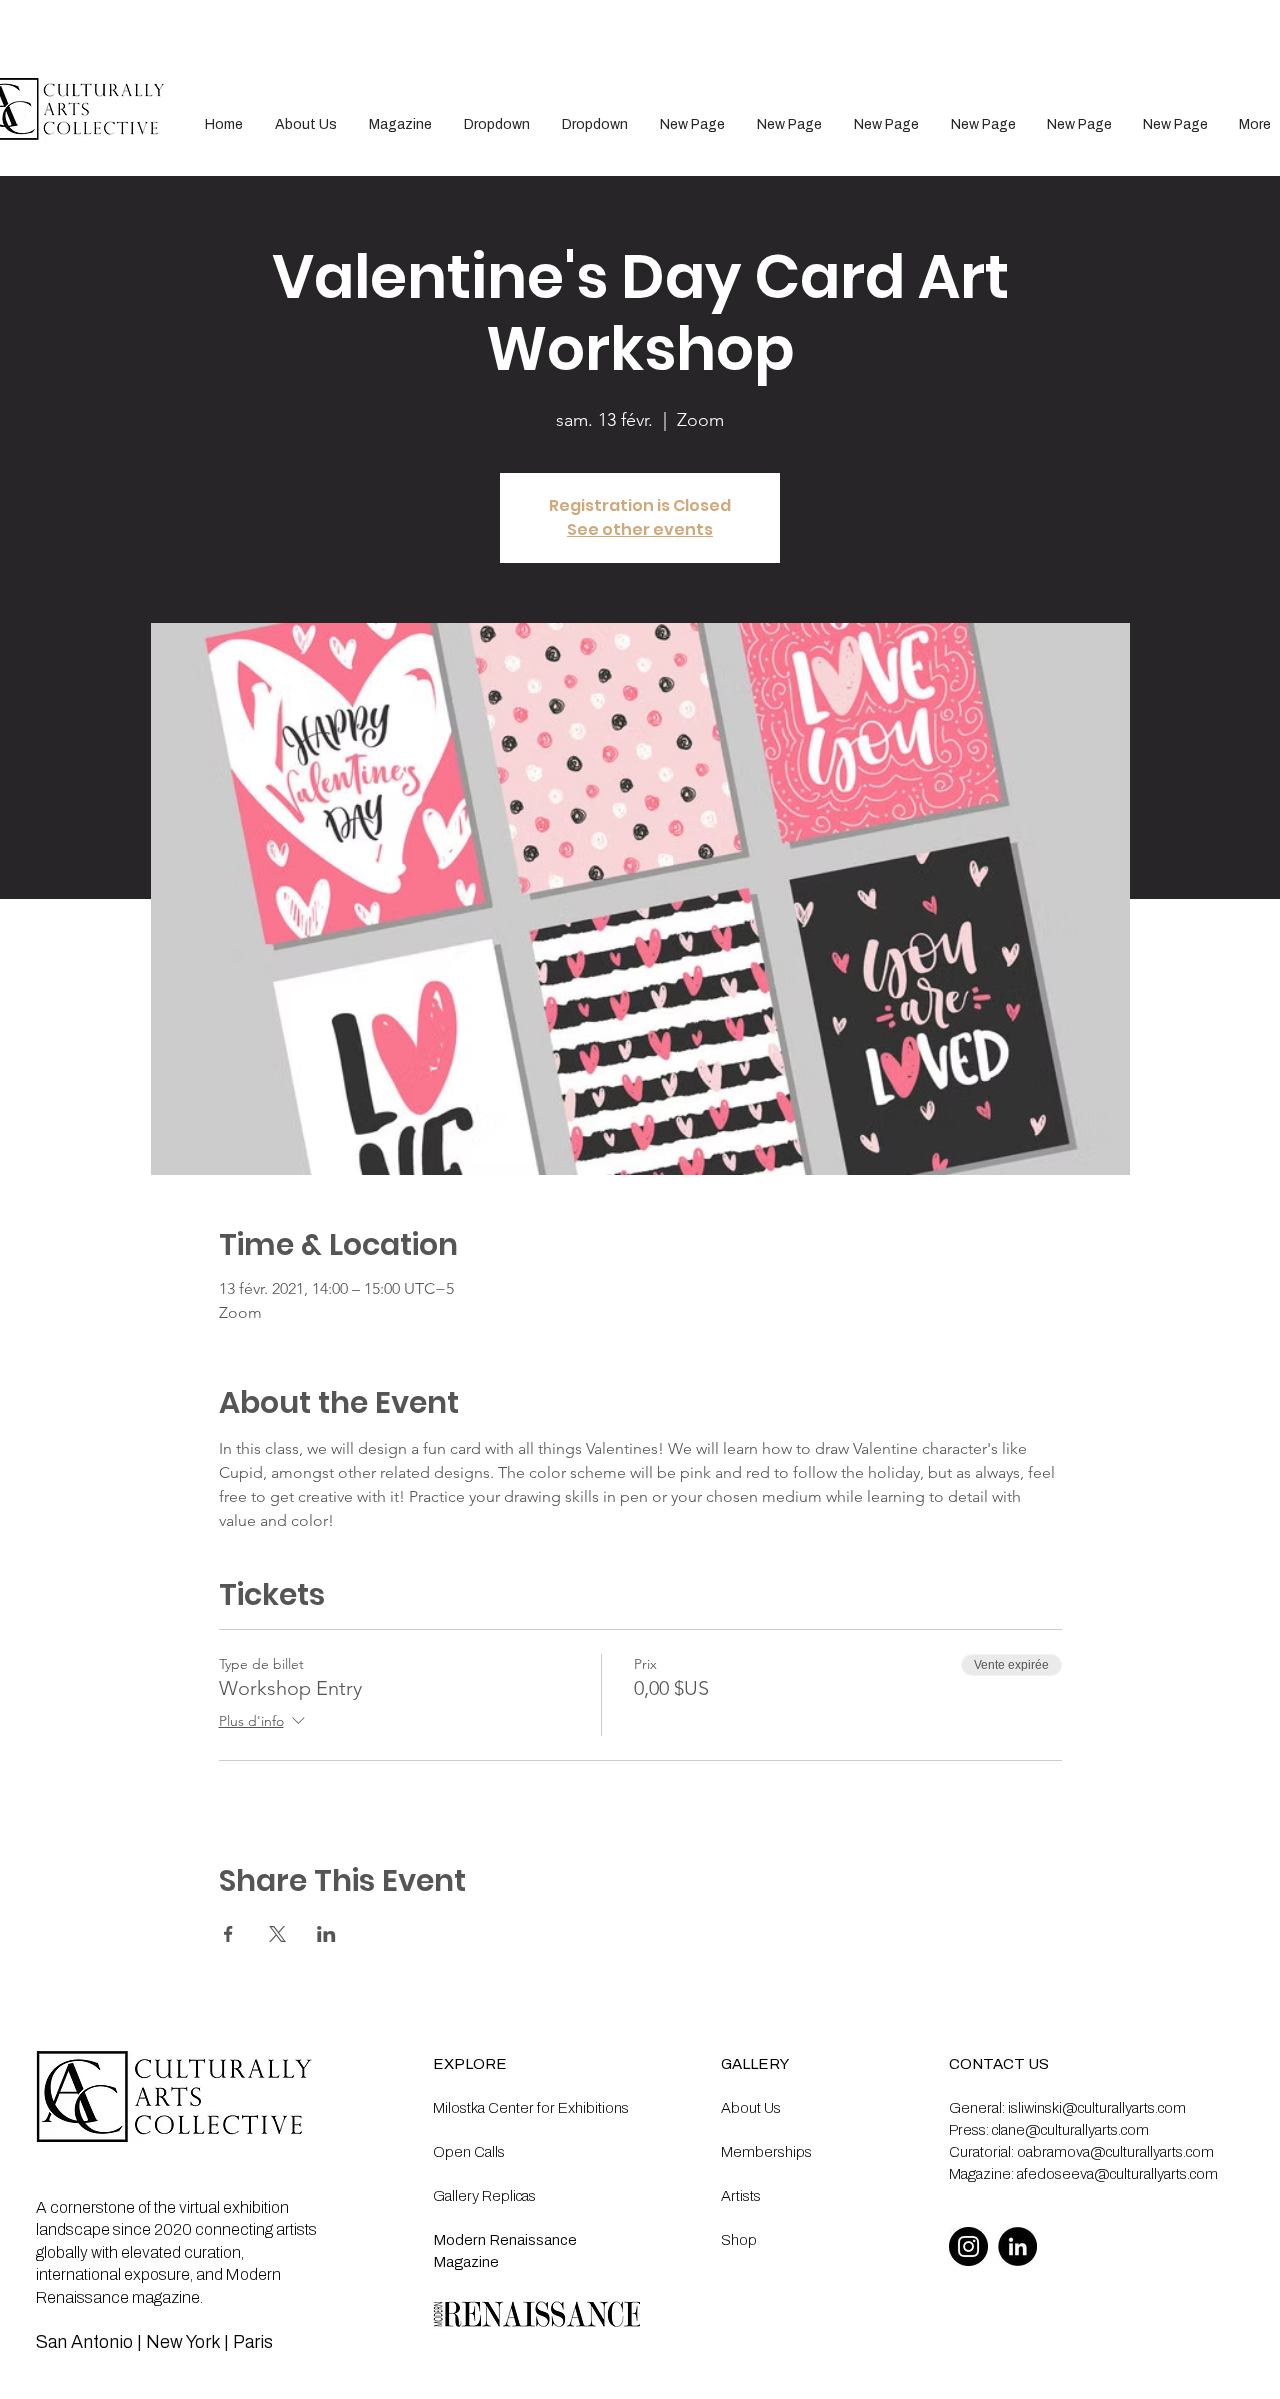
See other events (640, 529)
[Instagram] (968, 2246)
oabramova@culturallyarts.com (1115, 2152)
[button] (497, 124)
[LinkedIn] (1017, 2246)
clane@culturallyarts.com (1070, 2130)
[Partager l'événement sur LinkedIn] (326, 1934)
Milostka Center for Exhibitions (531, 2108)
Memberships (766, 2152)
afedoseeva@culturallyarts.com (1117, 2174)
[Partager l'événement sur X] (277, 1934)
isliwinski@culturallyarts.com (1097, 2108)
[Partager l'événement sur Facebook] (228, 1934)
